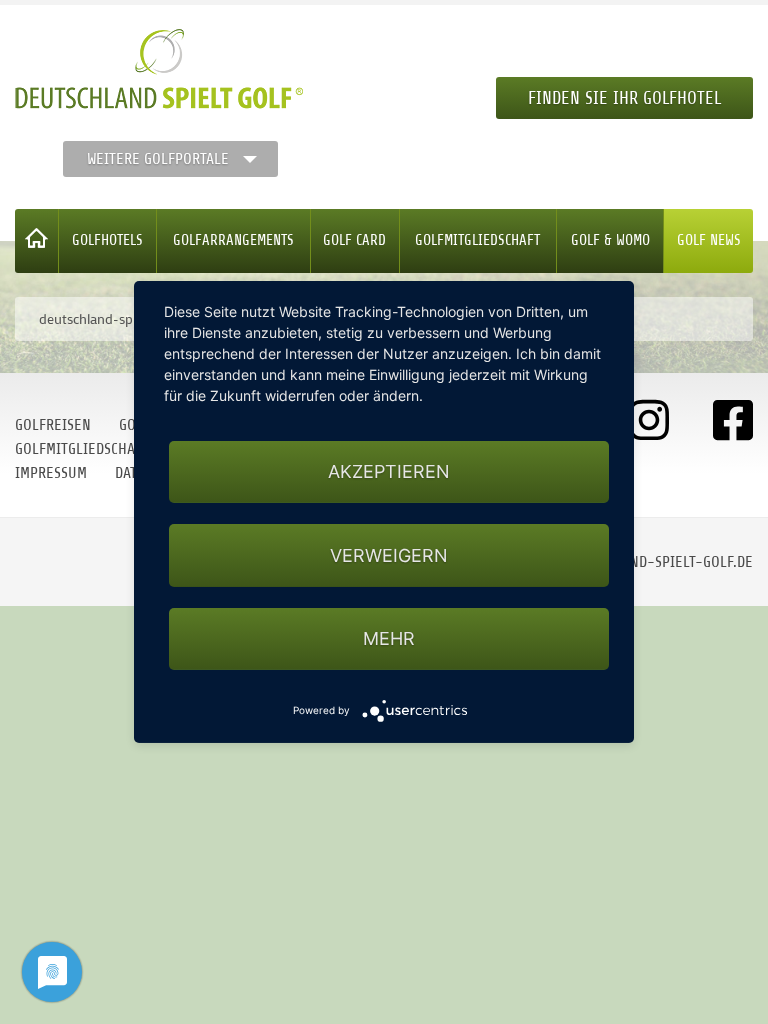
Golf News (709, 240)
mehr (389, 638)
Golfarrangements (233, 240)
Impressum (51, 473)
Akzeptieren (389, 471)
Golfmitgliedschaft (477, 240)
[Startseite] (37, 241)
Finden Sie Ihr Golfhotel (624, 98)
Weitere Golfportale (158, 159)
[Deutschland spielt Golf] (159, 69)
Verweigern (389, 555)
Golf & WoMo (610, 240)
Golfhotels (107, 240)
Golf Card (354, 240)
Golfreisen (53, 425)
